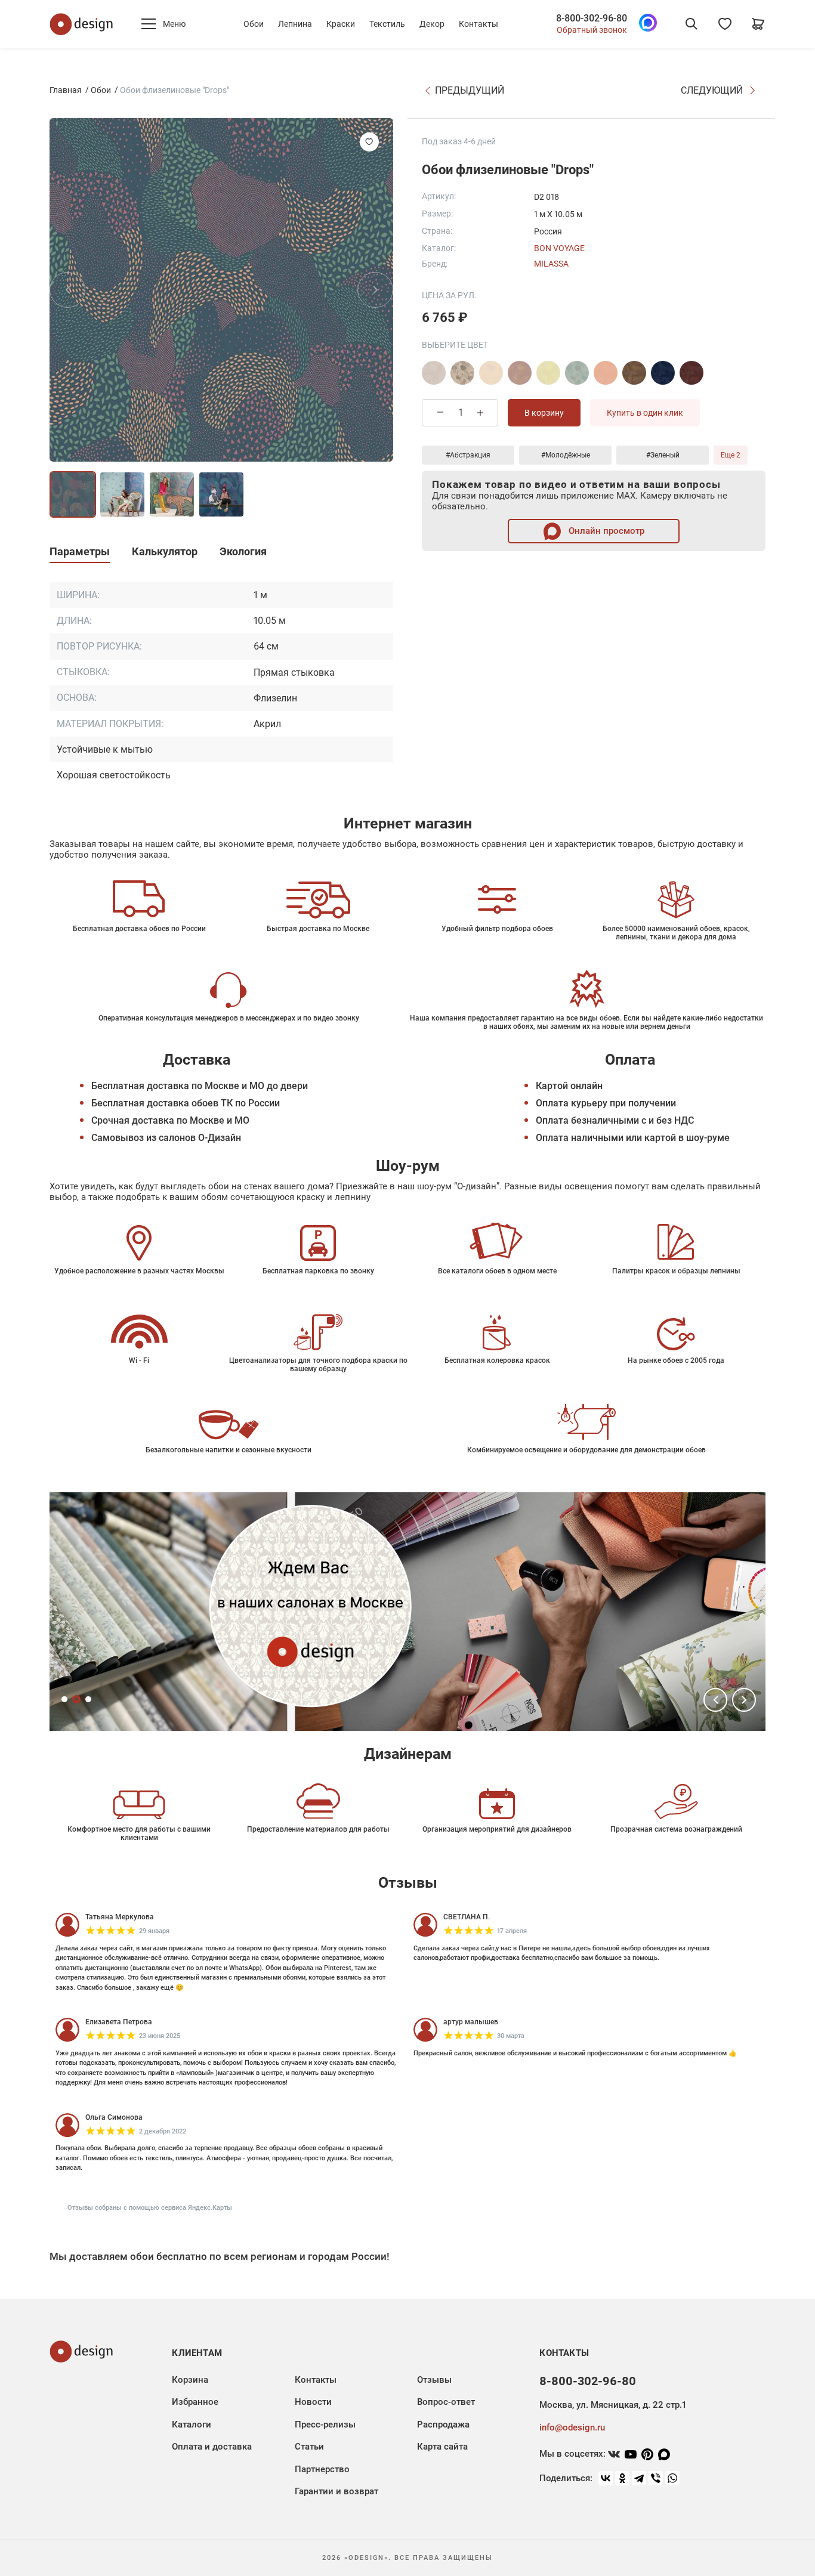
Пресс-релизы (325, 2425)
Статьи (309, 2447)
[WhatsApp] (672, 2478)
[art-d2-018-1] (663, 372)
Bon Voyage (559, 248)
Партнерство (322, 2469)
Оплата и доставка (212, 2447)
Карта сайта (442, 2447)
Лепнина (295, 24)
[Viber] (656, 2478)
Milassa (551, 263)
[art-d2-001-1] (462, 372)
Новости (313, 2402)
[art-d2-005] (548, 372)
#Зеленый (663, 454)
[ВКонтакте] (606, 2478)
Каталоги (192, 2425)
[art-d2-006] (577, 372)
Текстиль (387, 24)
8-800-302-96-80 (592, 18)
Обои (254, 24)
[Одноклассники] (622, 2478)
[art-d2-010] (634, 372)
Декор (432, 24)
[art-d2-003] (520, 372)
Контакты (478, 24)
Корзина (190, 2380)
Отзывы (434, 2380)
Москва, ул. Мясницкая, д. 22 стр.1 (613, 2405)
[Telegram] (639, 2478)
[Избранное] (725, 24)
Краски (341, 24)
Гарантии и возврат (337, 2491)
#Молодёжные (566, 454)
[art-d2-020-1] (691, 372)
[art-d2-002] (491, 372)
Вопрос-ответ (446, 2402)
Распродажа (443, 2425)
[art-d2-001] (434, 372)
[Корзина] (758, 24)
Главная (66, 90)
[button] (715, 1700)
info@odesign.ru (572, 2427)
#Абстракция (468, 454)
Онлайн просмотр (605, 530)
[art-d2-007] (606, 372)
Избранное (195, 2402)
